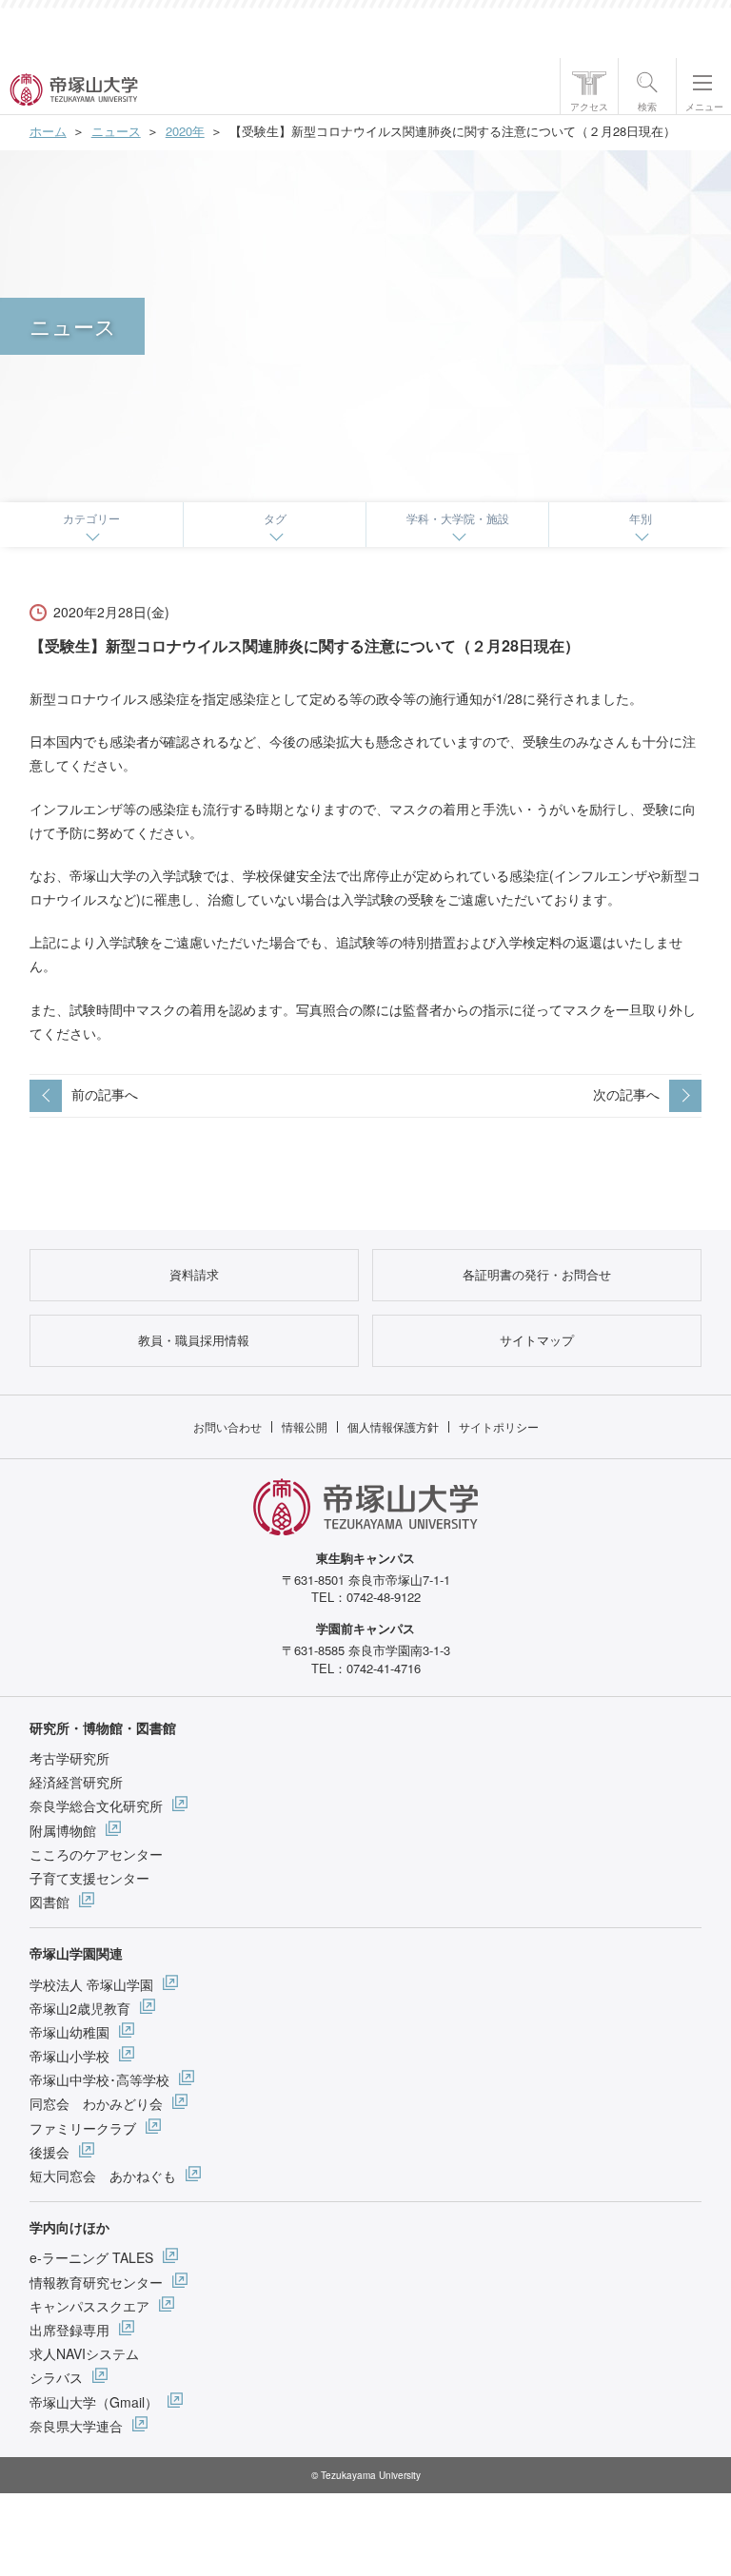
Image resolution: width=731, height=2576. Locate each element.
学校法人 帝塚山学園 (91, 1984)
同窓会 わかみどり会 (96, 2103)
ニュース (116, 131)
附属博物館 (63, 1830)
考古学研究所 (69, 1758)
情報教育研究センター (96, 2282)
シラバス (56, 2377)
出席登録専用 (69, 2330)
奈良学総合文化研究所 (96, 1805)
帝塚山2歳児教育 (80, 2008)
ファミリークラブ (83, 2128)
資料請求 (194, 1274)
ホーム (48, 131)
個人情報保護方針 (393, 1426)
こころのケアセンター (96, 1854)
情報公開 (305, 1426)
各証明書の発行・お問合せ (537, 1274)
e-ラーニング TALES (91, 2257)
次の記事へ (626, 1094)
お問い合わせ (227, 1426)
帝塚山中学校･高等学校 (99, 2079)
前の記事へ (105, 1094)
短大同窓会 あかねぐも (103, 2176)
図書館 (49, 1902)
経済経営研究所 (76, 1782)
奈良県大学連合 (76, 2426)
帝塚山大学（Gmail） (94, 2402)
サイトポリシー (499, 1426)
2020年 (185, 131)
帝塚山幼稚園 (69, 2032)
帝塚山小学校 (69, 2056)
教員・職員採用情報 (194, 1340)
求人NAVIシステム (84, 2353)
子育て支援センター (89, 1878)
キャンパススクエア (89, 2306)
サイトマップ (537, 1340)
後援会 (49, 2152)
